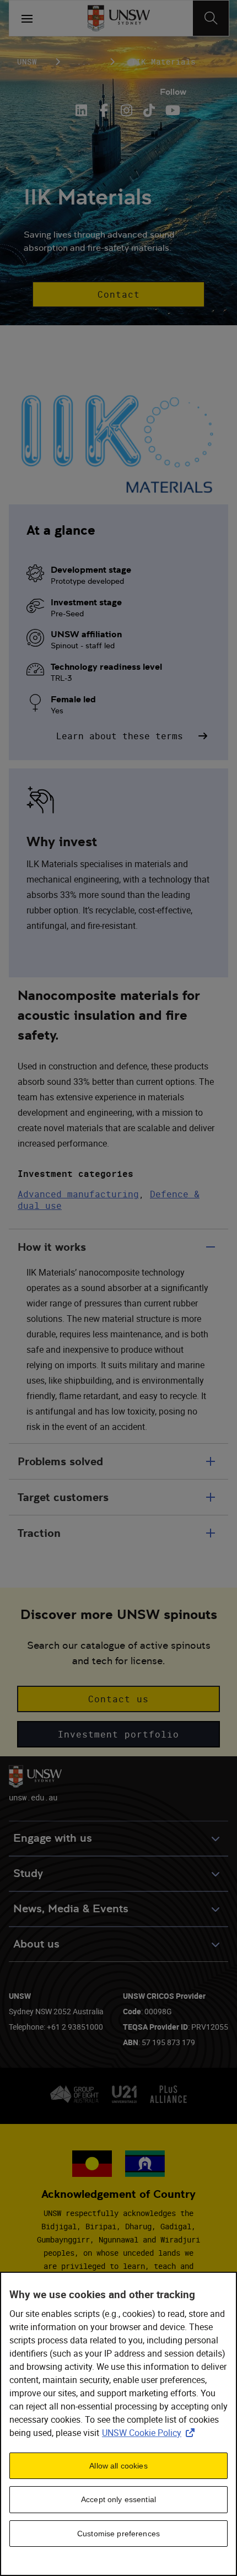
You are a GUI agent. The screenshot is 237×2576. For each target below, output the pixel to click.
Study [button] (28, 1873)
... (84, 61)
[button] (118, 294)
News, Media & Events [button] (71, 1909)
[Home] (119, 18)
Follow (173, 92)
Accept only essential (118, 2499)
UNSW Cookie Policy (150, 2433)
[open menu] (27, 18)
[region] (118, 2424)
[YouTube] (172, 110)
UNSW (27, 61)
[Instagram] (126, 110)
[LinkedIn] (83, 110)
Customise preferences (118, 2534)
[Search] (211, 18)
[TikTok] (149, 110)
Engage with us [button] (53, 1838)
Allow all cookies (118, 2466)
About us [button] (36, 1944)
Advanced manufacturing (78, 1194)
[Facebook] (104, 110)
